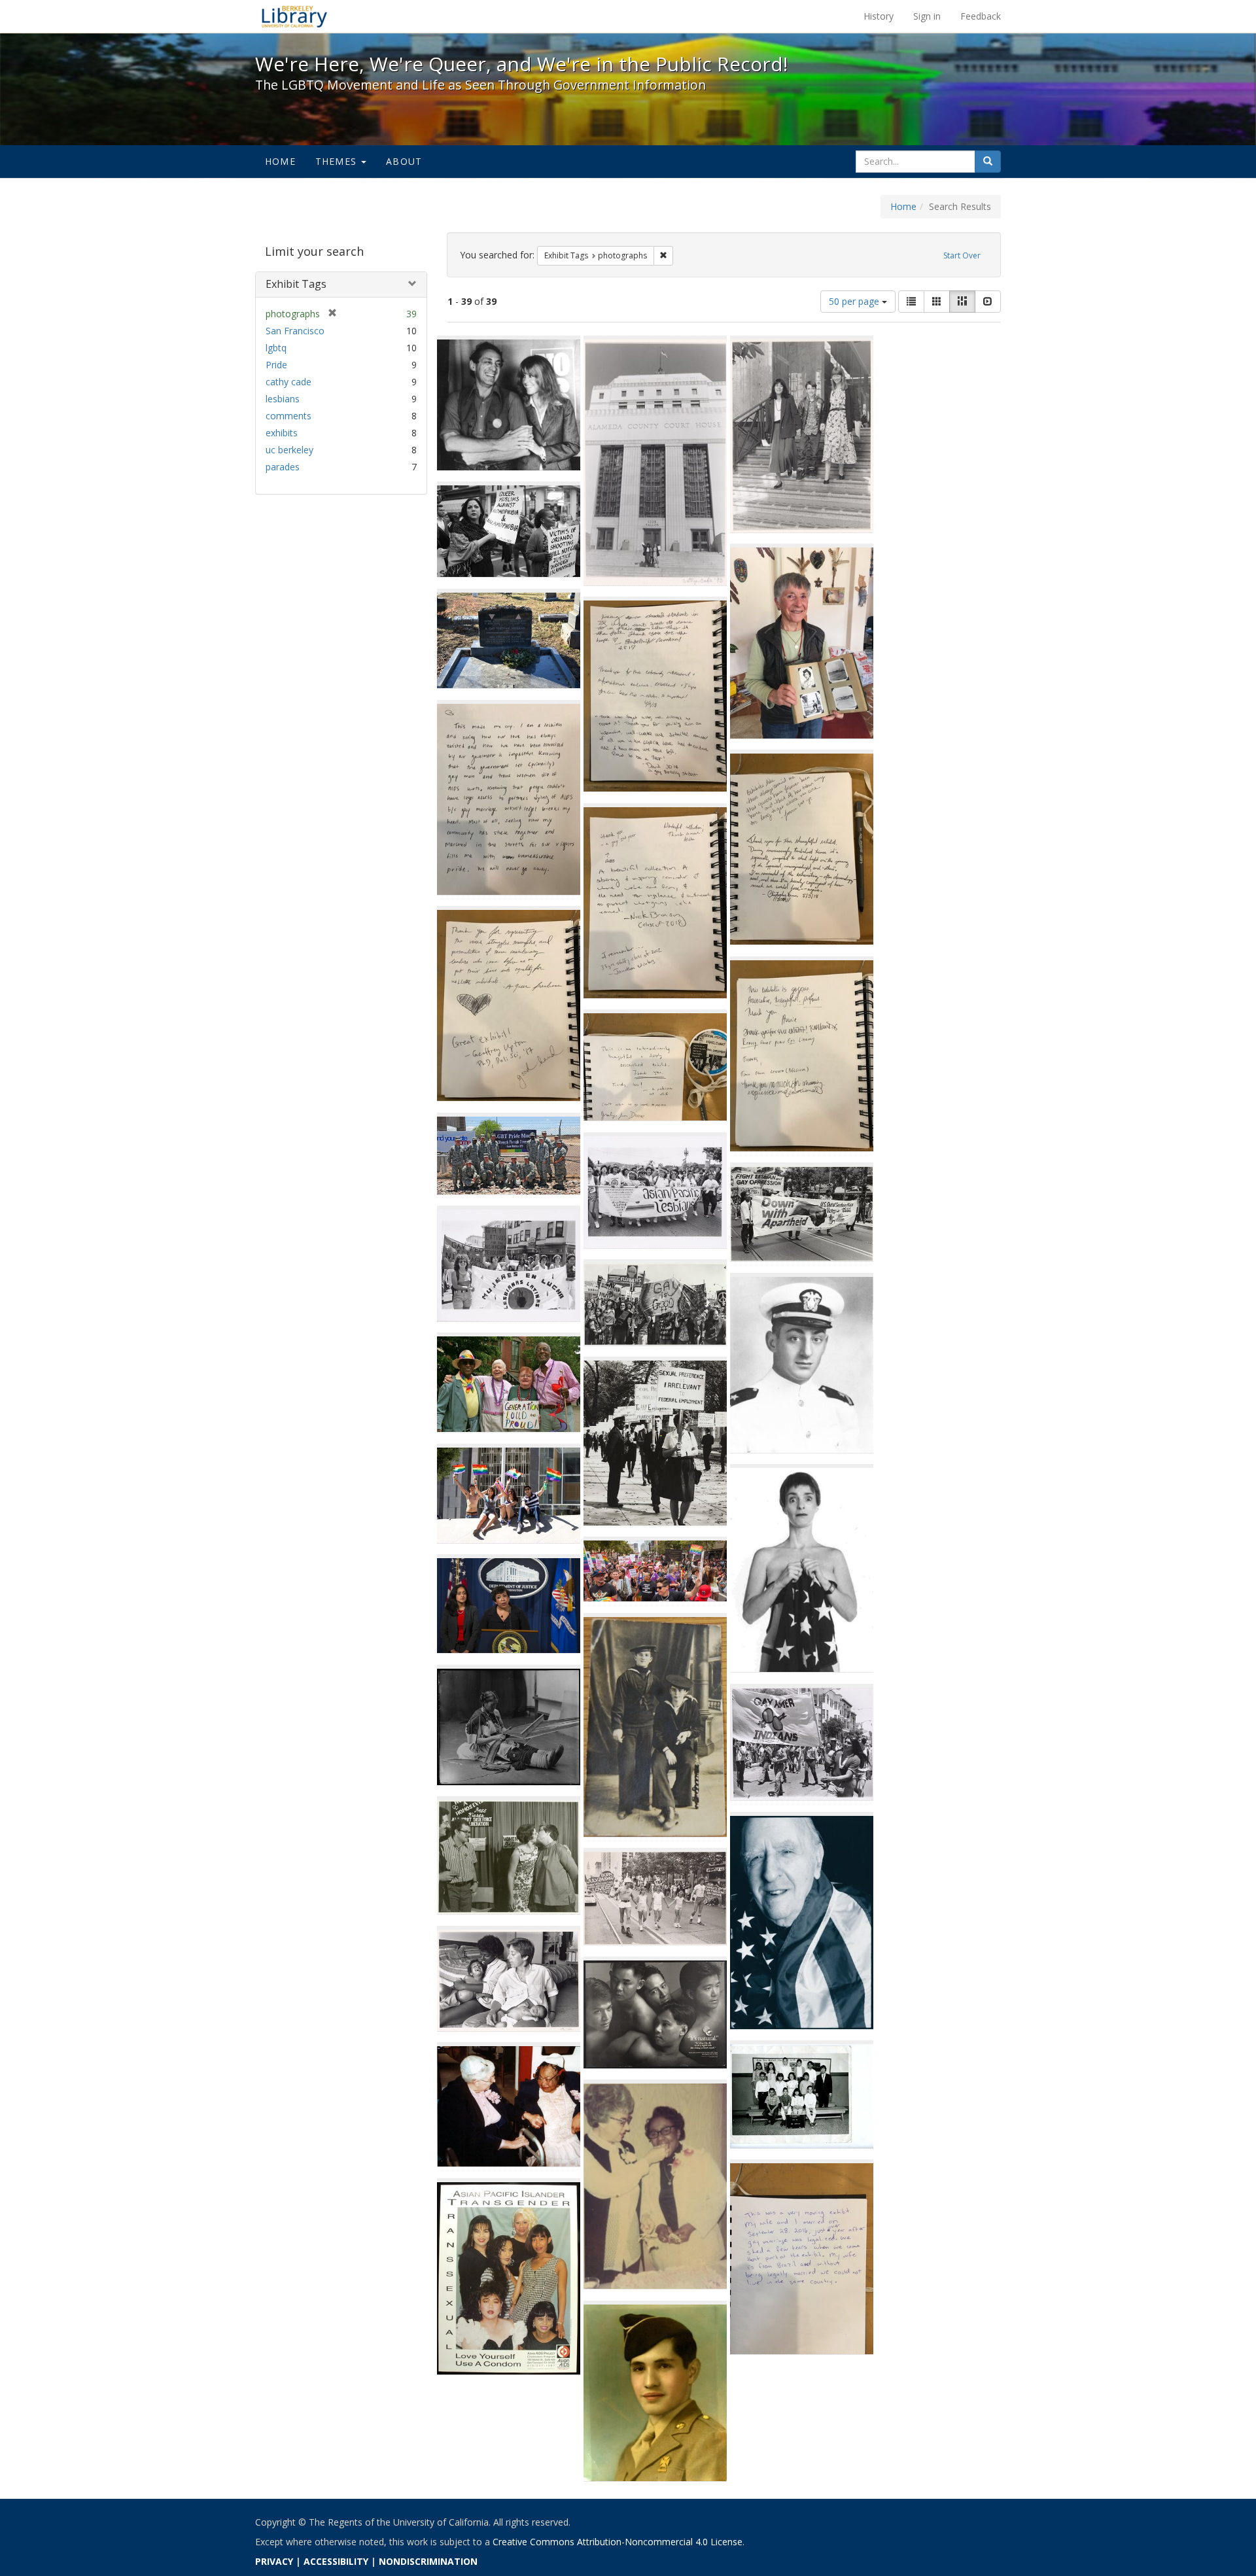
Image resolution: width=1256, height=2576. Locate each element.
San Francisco (295, 331)
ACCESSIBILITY (336, 2561)
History (879, 16)
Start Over (962, 255)
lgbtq (276, 348)
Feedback (981, 16)
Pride (276, 365)
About (404, 161)
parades (283, 467)
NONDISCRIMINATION (428, 2561)
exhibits (282, 433)
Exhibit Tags (296, 284)
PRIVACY (274, 2561)
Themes (338, 161)
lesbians (283, 399)
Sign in (927, 16)
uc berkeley (289, 450)
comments (288, 416)
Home (280, 161)
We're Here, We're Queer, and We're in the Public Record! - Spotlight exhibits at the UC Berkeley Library (294, 16)
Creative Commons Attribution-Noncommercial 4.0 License (618, 2542)
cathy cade (288, 382)
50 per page (855, 301)
